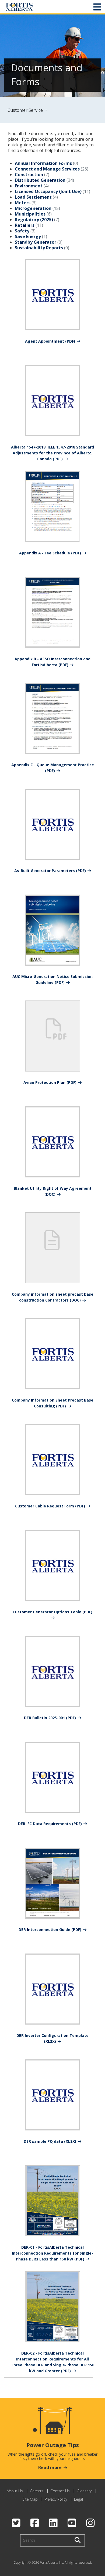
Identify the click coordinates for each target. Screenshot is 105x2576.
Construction (29, 175)
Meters (23, 203)
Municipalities (30, 214)
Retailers (25, 225)
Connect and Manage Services (47, 169)
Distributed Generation (40, 180)
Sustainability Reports (39, 248)
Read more (50, 2467)
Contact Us (60, 2491)
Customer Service (26, 110)
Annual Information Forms (43, 163)
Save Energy (28, 236)
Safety (22, 231)
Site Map (30, 2499)
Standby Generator (36, 242)
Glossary (84, 2491)
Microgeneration (33, 208)
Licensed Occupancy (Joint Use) (48, 191)
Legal (78, 2499)
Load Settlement (33, 197)
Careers (37, 2491)
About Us (15, 2491)
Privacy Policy (56, 2499)
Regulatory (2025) (34, 220)
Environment (29, 186)
